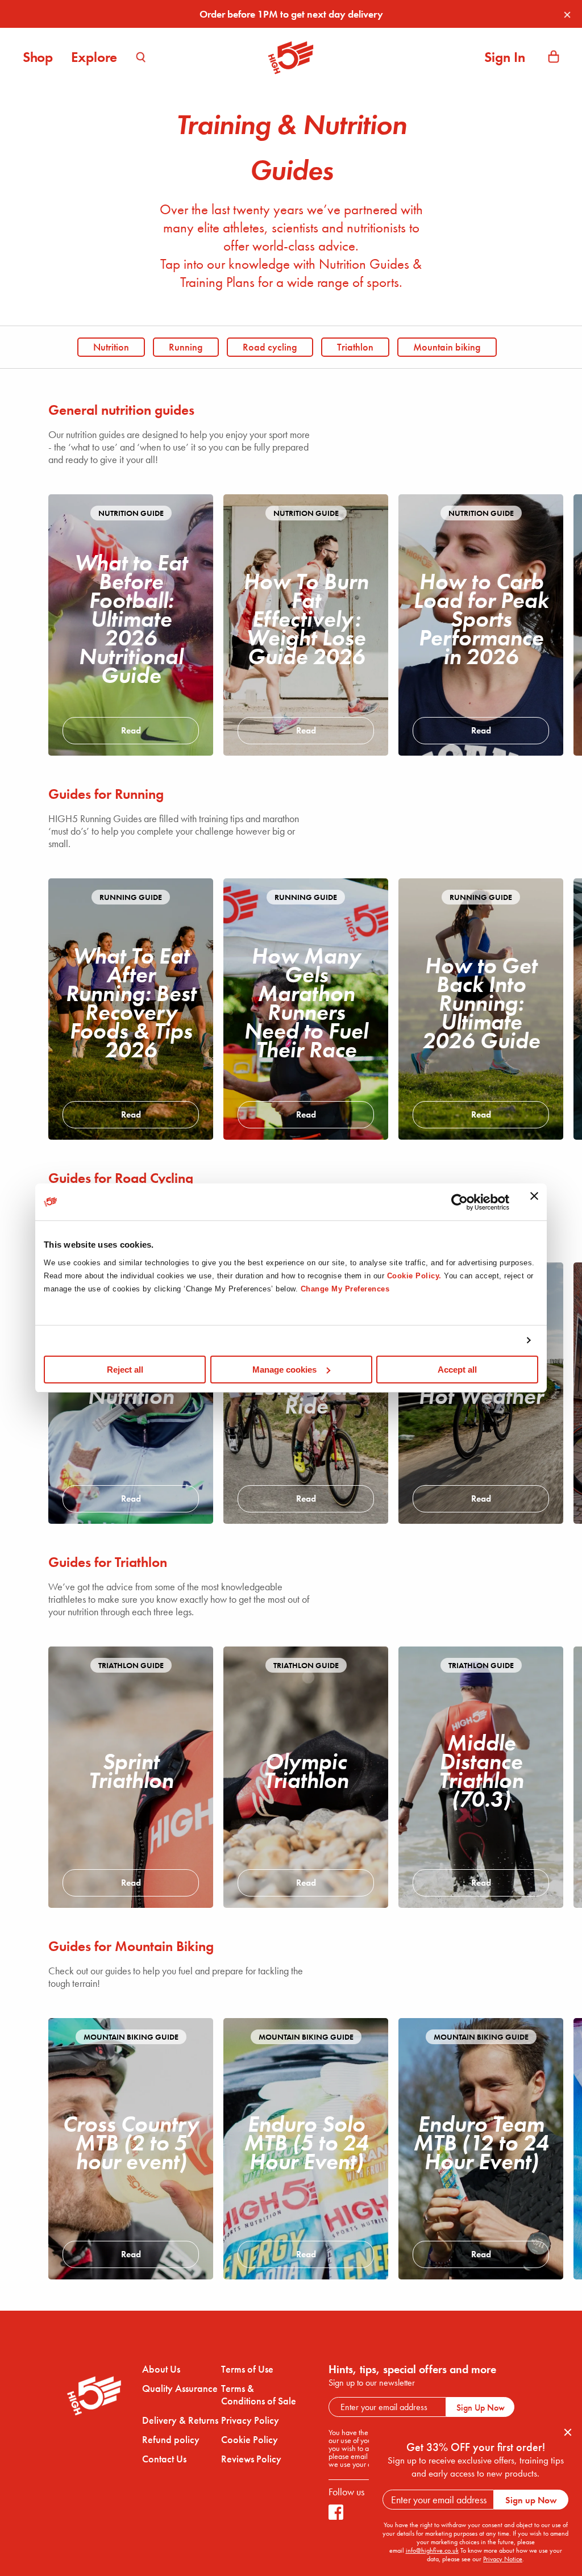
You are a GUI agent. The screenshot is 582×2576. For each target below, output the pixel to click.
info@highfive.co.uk (432, 2550)
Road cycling (270, 347)
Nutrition (111, 347)
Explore (94, 57)
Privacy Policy (250, 2420)
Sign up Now (531, 2500)
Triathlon (355, 347)
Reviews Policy (251, 2459)
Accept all (457, 1370)
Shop (38, 57)
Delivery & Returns (180, 2420)
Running (186, 347)
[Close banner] (534, 1202)
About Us (161, 2369)
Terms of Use (247, 2369)
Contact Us (164, 2459)
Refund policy (171, 2440)
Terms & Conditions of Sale (259, 2395)
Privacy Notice (503, 2559)
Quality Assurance (180, 2389)
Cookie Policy (250, 2440)
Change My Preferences (345, 1289)
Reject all (125, 1370)
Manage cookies (284, 1370)
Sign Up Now (481, 2408)
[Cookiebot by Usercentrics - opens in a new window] (460, 1202)
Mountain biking (447, 347)
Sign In (505, 57)
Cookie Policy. (414, 1276)
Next (525, 616)
